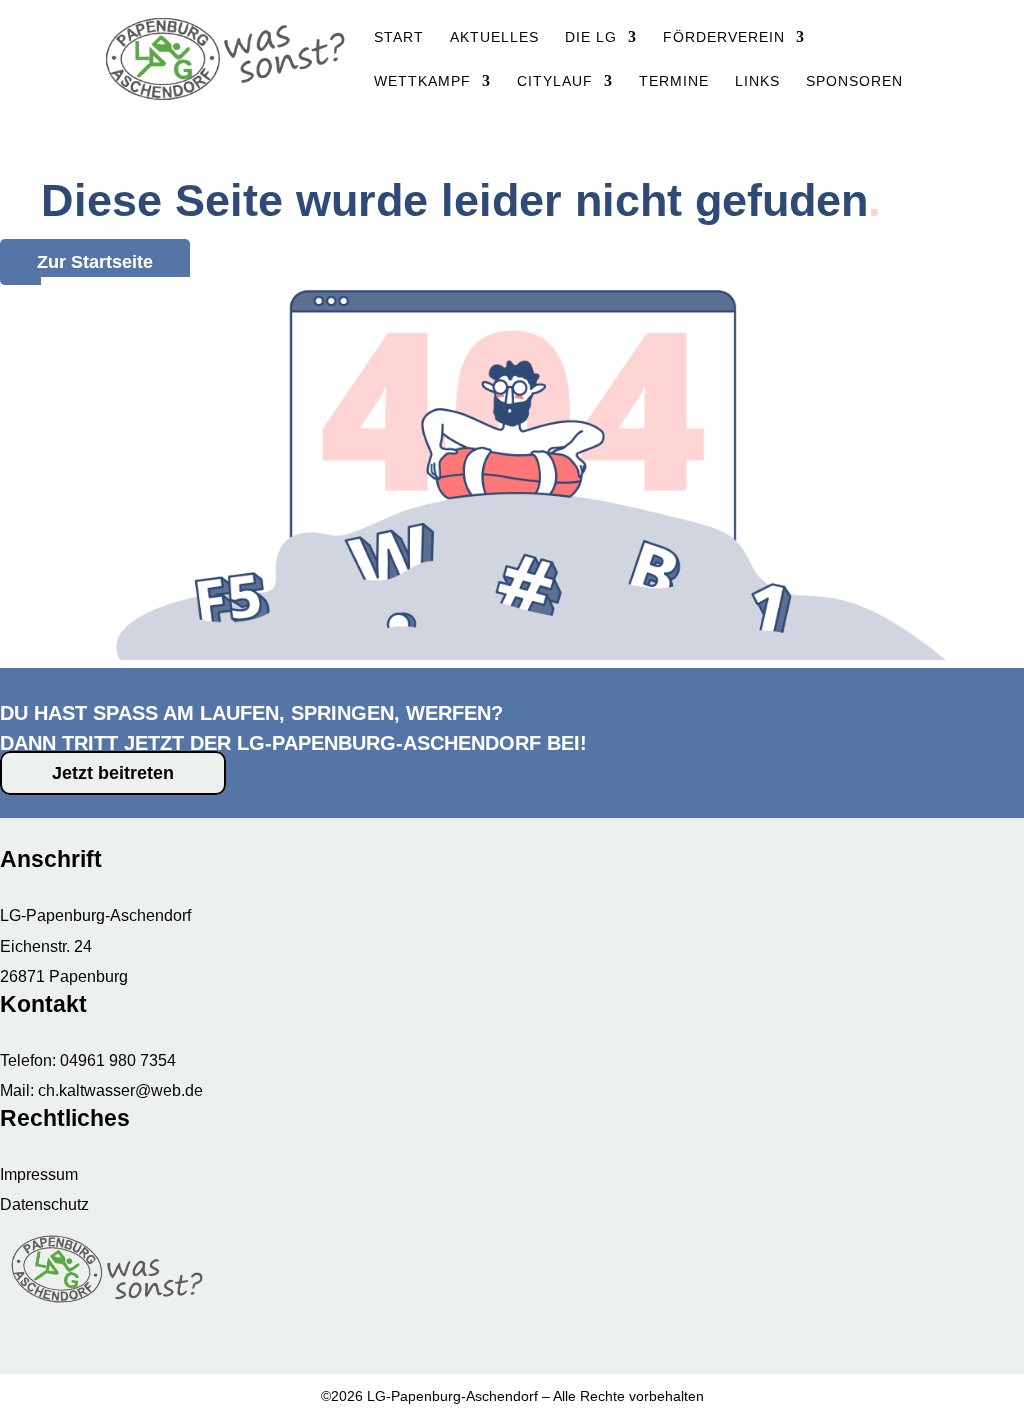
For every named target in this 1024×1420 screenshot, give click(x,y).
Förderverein (724, 37)
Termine (674, 81)
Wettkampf (422, 81)
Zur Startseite (95, 262)
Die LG (591, 37)
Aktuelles (494, 37)
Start (399, 37)
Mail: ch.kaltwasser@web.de (101, 1090)
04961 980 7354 (118, 1060)
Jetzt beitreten (113, 773)
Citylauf (555, 81)
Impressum (39, 1174)
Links (757, 81)
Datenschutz (44, 1204)
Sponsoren (854, 81)
